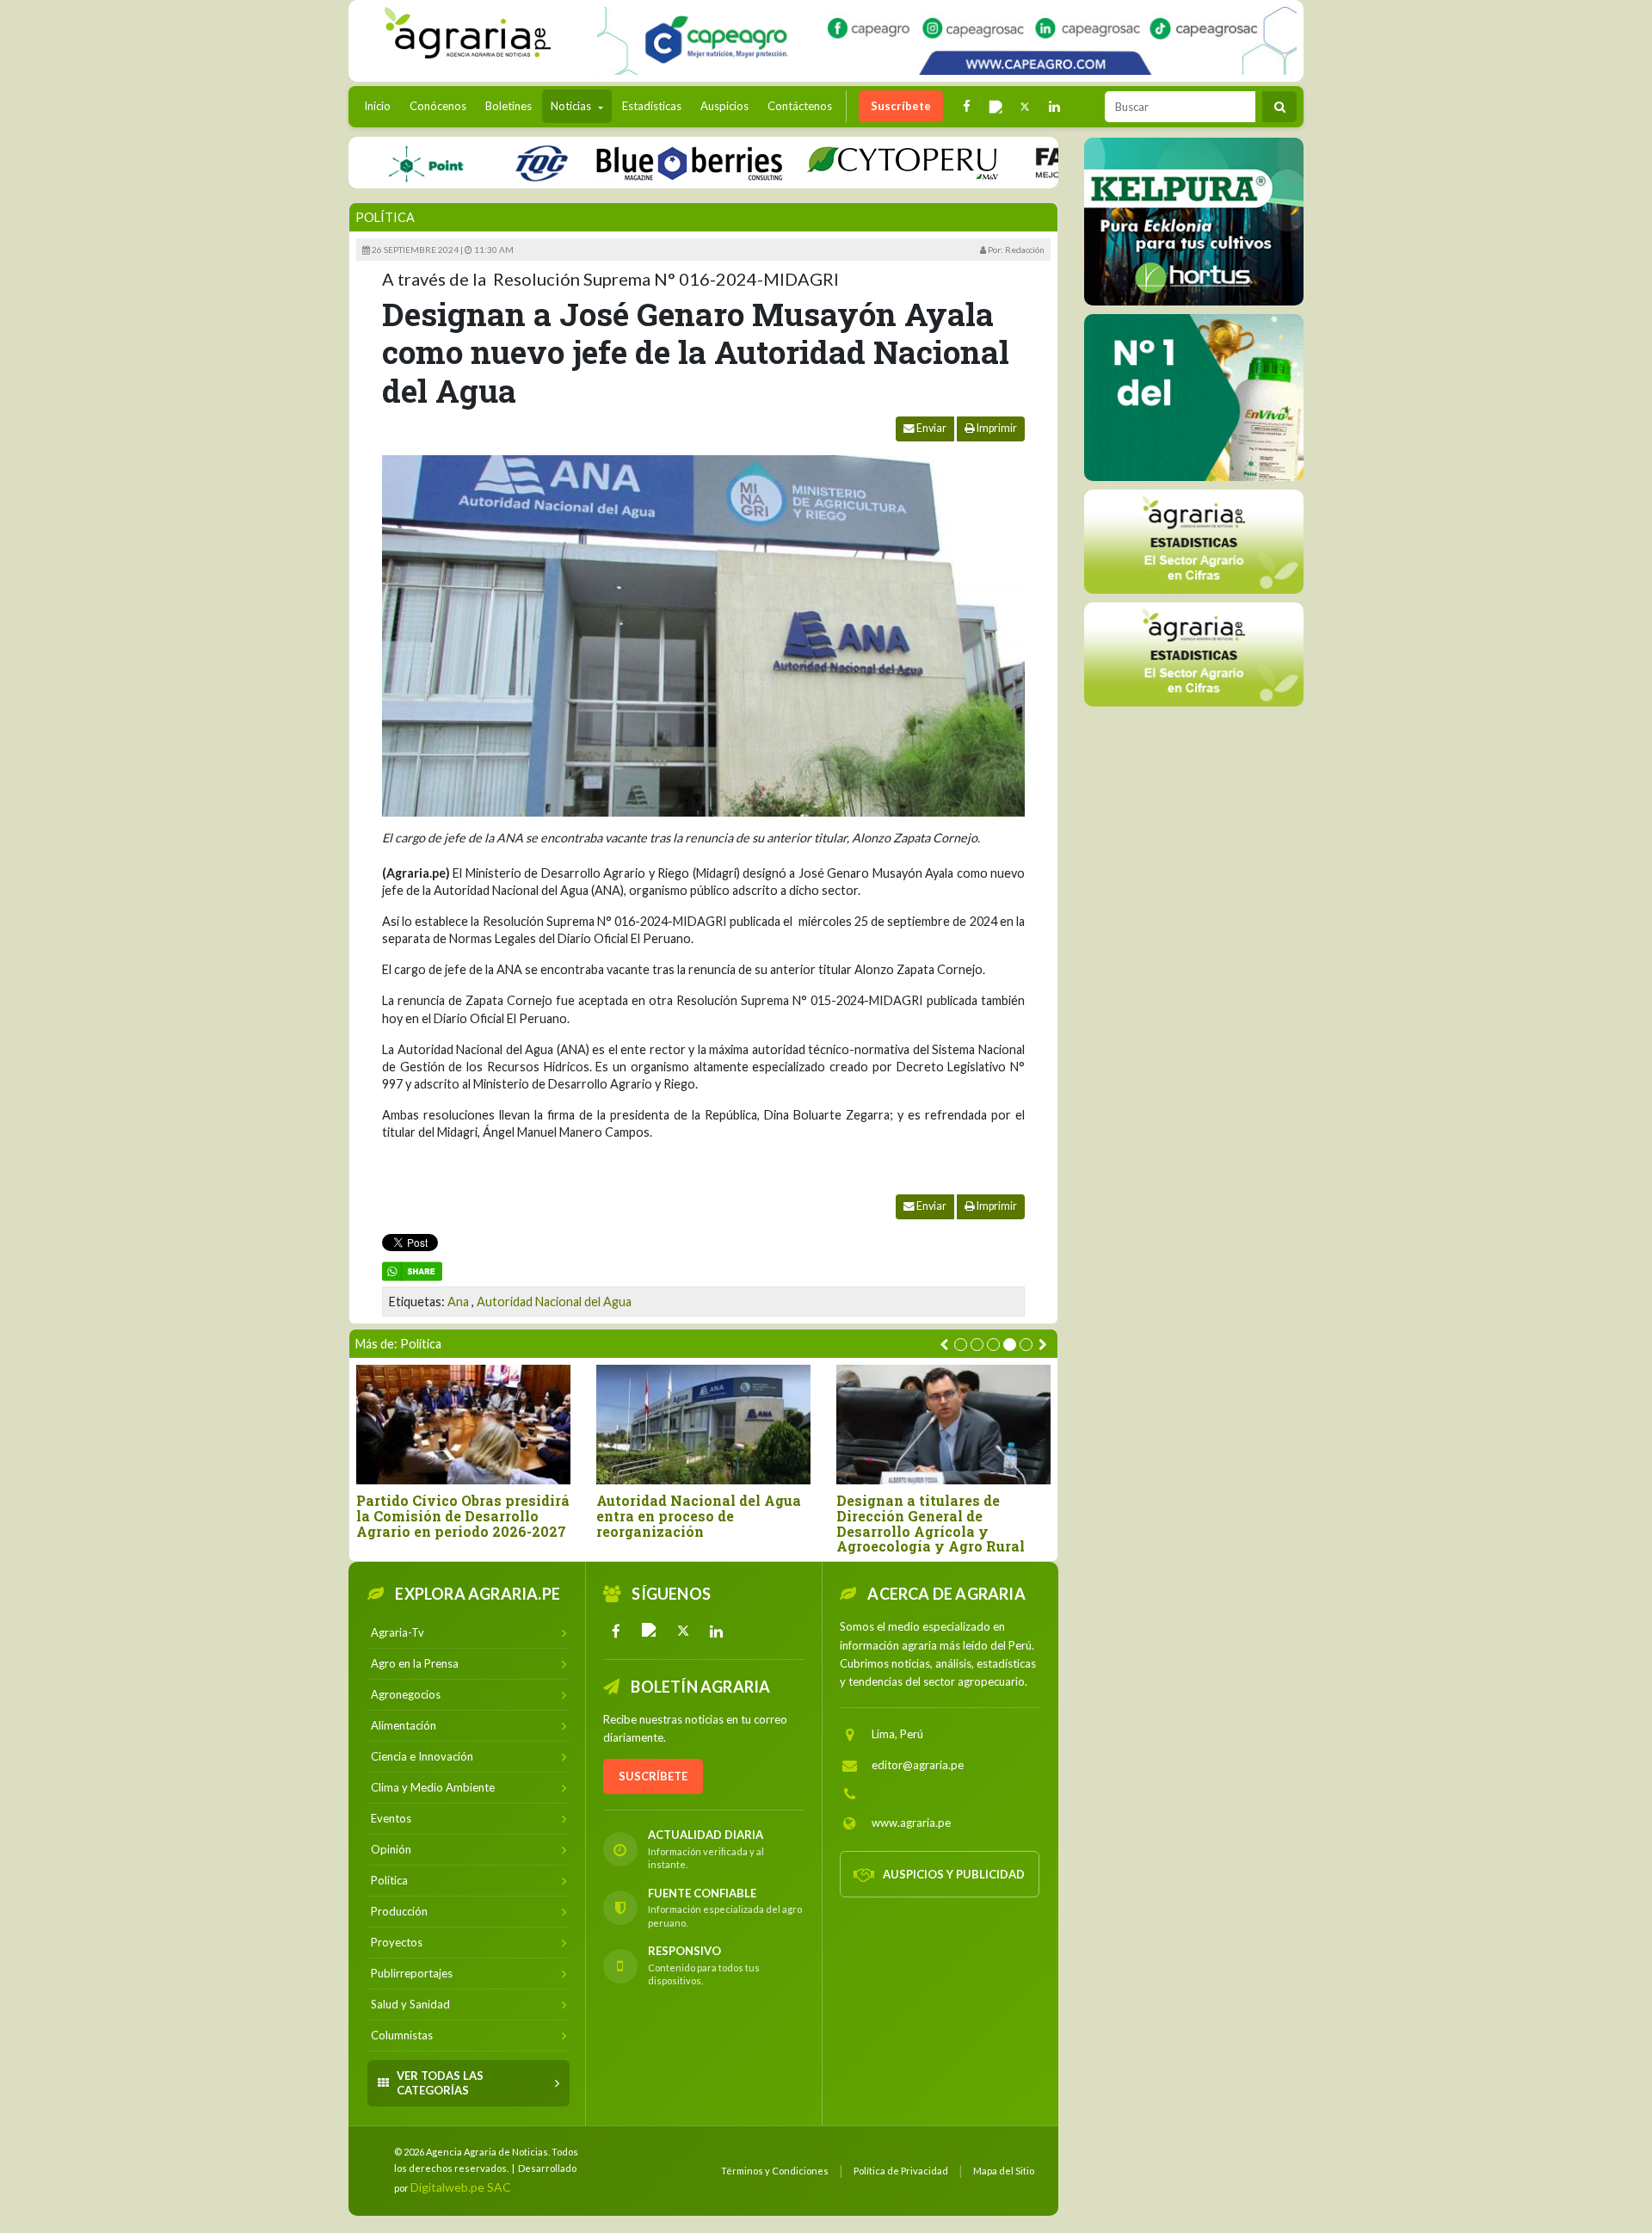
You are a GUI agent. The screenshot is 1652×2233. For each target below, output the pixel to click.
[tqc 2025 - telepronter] (488, 162)
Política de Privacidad (901, 2171)
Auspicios (724, 106)
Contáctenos (800, 106)
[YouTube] (650, 1631)
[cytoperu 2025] (849, 162)
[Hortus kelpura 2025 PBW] (1194, 222)
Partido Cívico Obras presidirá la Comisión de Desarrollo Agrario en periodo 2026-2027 (463, 1516)
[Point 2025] (1194, 398)
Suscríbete (901, 106)
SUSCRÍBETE (653, 1776)
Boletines (509, 106)
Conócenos (438, 106)
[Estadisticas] (1194, 542)
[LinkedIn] (717, 1631)
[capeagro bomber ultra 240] (947, 41)
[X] (683, 1631)
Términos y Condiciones (775, 2171)
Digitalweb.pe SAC (461, 2187)
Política (385, 217)
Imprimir (996, 428)
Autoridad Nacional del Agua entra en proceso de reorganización (699, 1516)
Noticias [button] (572, 106)
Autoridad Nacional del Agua (554, 1302)
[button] (961, 1345)
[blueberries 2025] (636, 162)
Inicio (382, 105)
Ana (458, 1302)
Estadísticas (652, 106)
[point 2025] (372, 162)
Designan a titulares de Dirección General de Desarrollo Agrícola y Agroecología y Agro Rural (931, 1523)
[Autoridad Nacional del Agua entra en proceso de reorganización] (703, 1425)
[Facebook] (616, 1631)
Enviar (931, 428)
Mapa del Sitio (1004, 2171)
